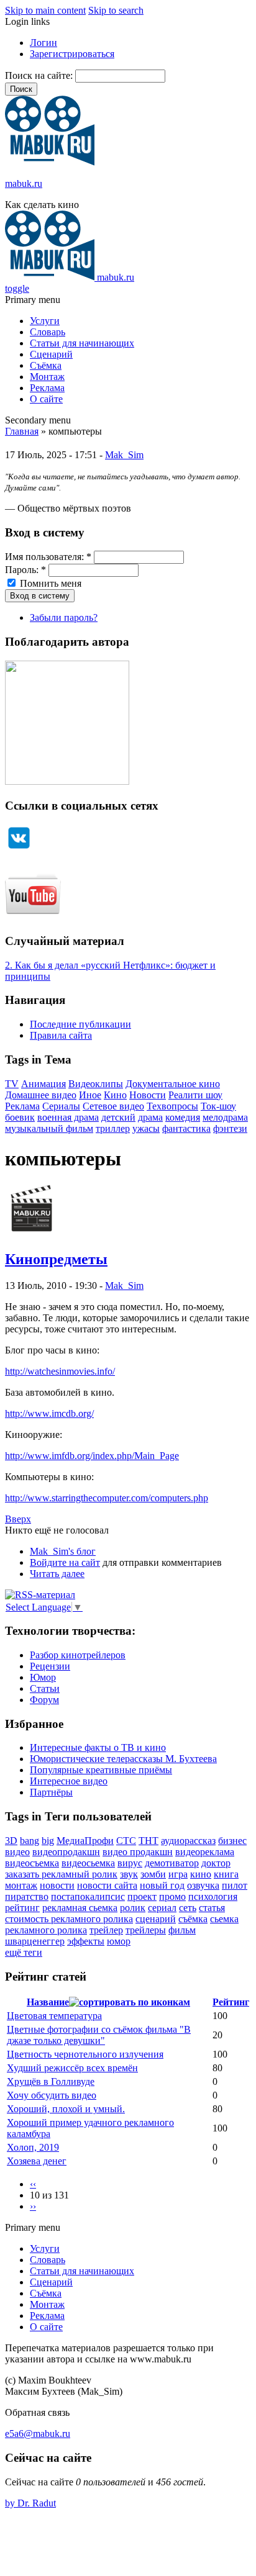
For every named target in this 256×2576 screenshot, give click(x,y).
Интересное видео (69, 1781)
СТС (126, 1841)
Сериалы (61, 1106)
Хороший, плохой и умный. (66, 2109)
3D (11, 1841)
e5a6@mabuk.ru (38, 2434)
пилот (235, 1885)
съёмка (193, 1919)
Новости (148, 1095)
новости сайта (107, 1885)
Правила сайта (61, 1035)
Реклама (47, 388)
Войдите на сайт (65, 1562)
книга (226, 1874)
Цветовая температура (54, 2016)
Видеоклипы (96, 1084)
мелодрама (225, 1117)
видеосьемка (88, 1863)
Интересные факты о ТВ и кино (98, 1747)
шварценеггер (35, 1941)
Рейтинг (231, 2002)
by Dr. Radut (30, 2503)
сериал (162, 1908)
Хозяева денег (37, 2161)
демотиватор (172, 1863)
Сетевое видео (113, 1106)
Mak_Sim (124, 455)
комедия (183, 1117)
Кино (115, 1095)
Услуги (45, 321)
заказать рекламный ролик (61, 1874)
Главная (22, 431)
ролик (133, 1908)
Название (48, 2002)
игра (178, 1874)
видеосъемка (32, 1863)
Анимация (43, 1084)
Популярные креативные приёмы (101, 1770)
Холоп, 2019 (33, 2147)
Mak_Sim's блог (63, 1551)
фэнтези (230, 1128)
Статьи (45, 1688)
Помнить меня (49, 583)
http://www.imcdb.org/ (49, 1413)
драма (150, 1117)
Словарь (48, 332)
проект (142, 1896)
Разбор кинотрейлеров (78, 1655)
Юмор (43, 1677)
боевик (20, 1117)
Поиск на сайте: (40, 75)
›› (33, 2206)
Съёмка (46, 365)
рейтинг (22, 1908)
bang (30, 1841)
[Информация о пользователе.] (31, 1233)
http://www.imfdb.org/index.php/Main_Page (92, 1456)
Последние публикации (80, 1024)
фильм (182, 1930)
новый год (162, 1885)
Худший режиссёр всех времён (72, 2068)
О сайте (46, 399)
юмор (119, 1941)
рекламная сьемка (80, 1908)
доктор (216, 1863)
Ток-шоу (218, 1106)
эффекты (86, 1941)
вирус (130, 1863)
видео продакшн (138, 1852)
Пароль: (25, 570)
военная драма (68, 1117)
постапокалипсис (88, 1896)
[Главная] (50, 162)
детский (118, 1117)
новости (57, 1885)
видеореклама (205, 1852)
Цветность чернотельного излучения (85, 2054)
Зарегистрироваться (72, 54)
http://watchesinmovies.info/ (60, 1371)
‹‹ (33, 2184)
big (48, 1841)
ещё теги (24, 1952)
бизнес (232, 1841)
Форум (44, 1700)
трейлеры (146, 1930)
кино (201, 1874)
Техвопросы (172, 1106)
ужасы (146, 1128)
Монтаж (47, 377)
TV (12, 1084)
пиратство (27, 1896)
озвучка (203, 1885)
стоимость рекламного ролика (69, 1919)
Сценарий (51, 354)
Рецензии (50, 1666)
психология (213, 1896)
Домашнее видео (41, 1095)
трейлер (106, 1930)
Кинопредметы (56, 1259)
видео (17, 1852)
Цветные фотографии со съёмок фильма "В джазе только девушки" (99, 2035)
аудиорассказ (188, 1841)
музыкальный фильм (49, 1128)
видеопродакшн (66, 1852)
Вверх (18, 1519)
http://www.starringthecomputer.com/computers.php (107, 1498)
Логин (43, 43)
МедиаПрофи (85, 1841)
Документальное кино (173, 1084)
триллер (113, 1128)
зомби (153, 1874)
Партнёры (51, 1792)
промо (172, 1896)
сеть (188, 1908)
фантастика (186, 1128)
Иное (90, 1095)
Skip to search (116, 10)
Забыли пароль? (64, 617)
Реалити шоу (195, 1095)
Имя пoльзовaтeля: (48, 557)
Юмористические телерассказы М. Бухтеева (123, 1759)
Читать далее (57, 1574)
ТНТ (149, 1841)
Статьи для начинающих (82, 343)
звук (129, 1874)
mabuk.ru (24, 183)
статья (212, 1908)
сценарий (156, 1919)
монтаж (21, 1885)
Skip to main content (45, 10)
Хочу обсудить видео (52, 2095)
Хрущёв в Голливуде (51, 2081)
